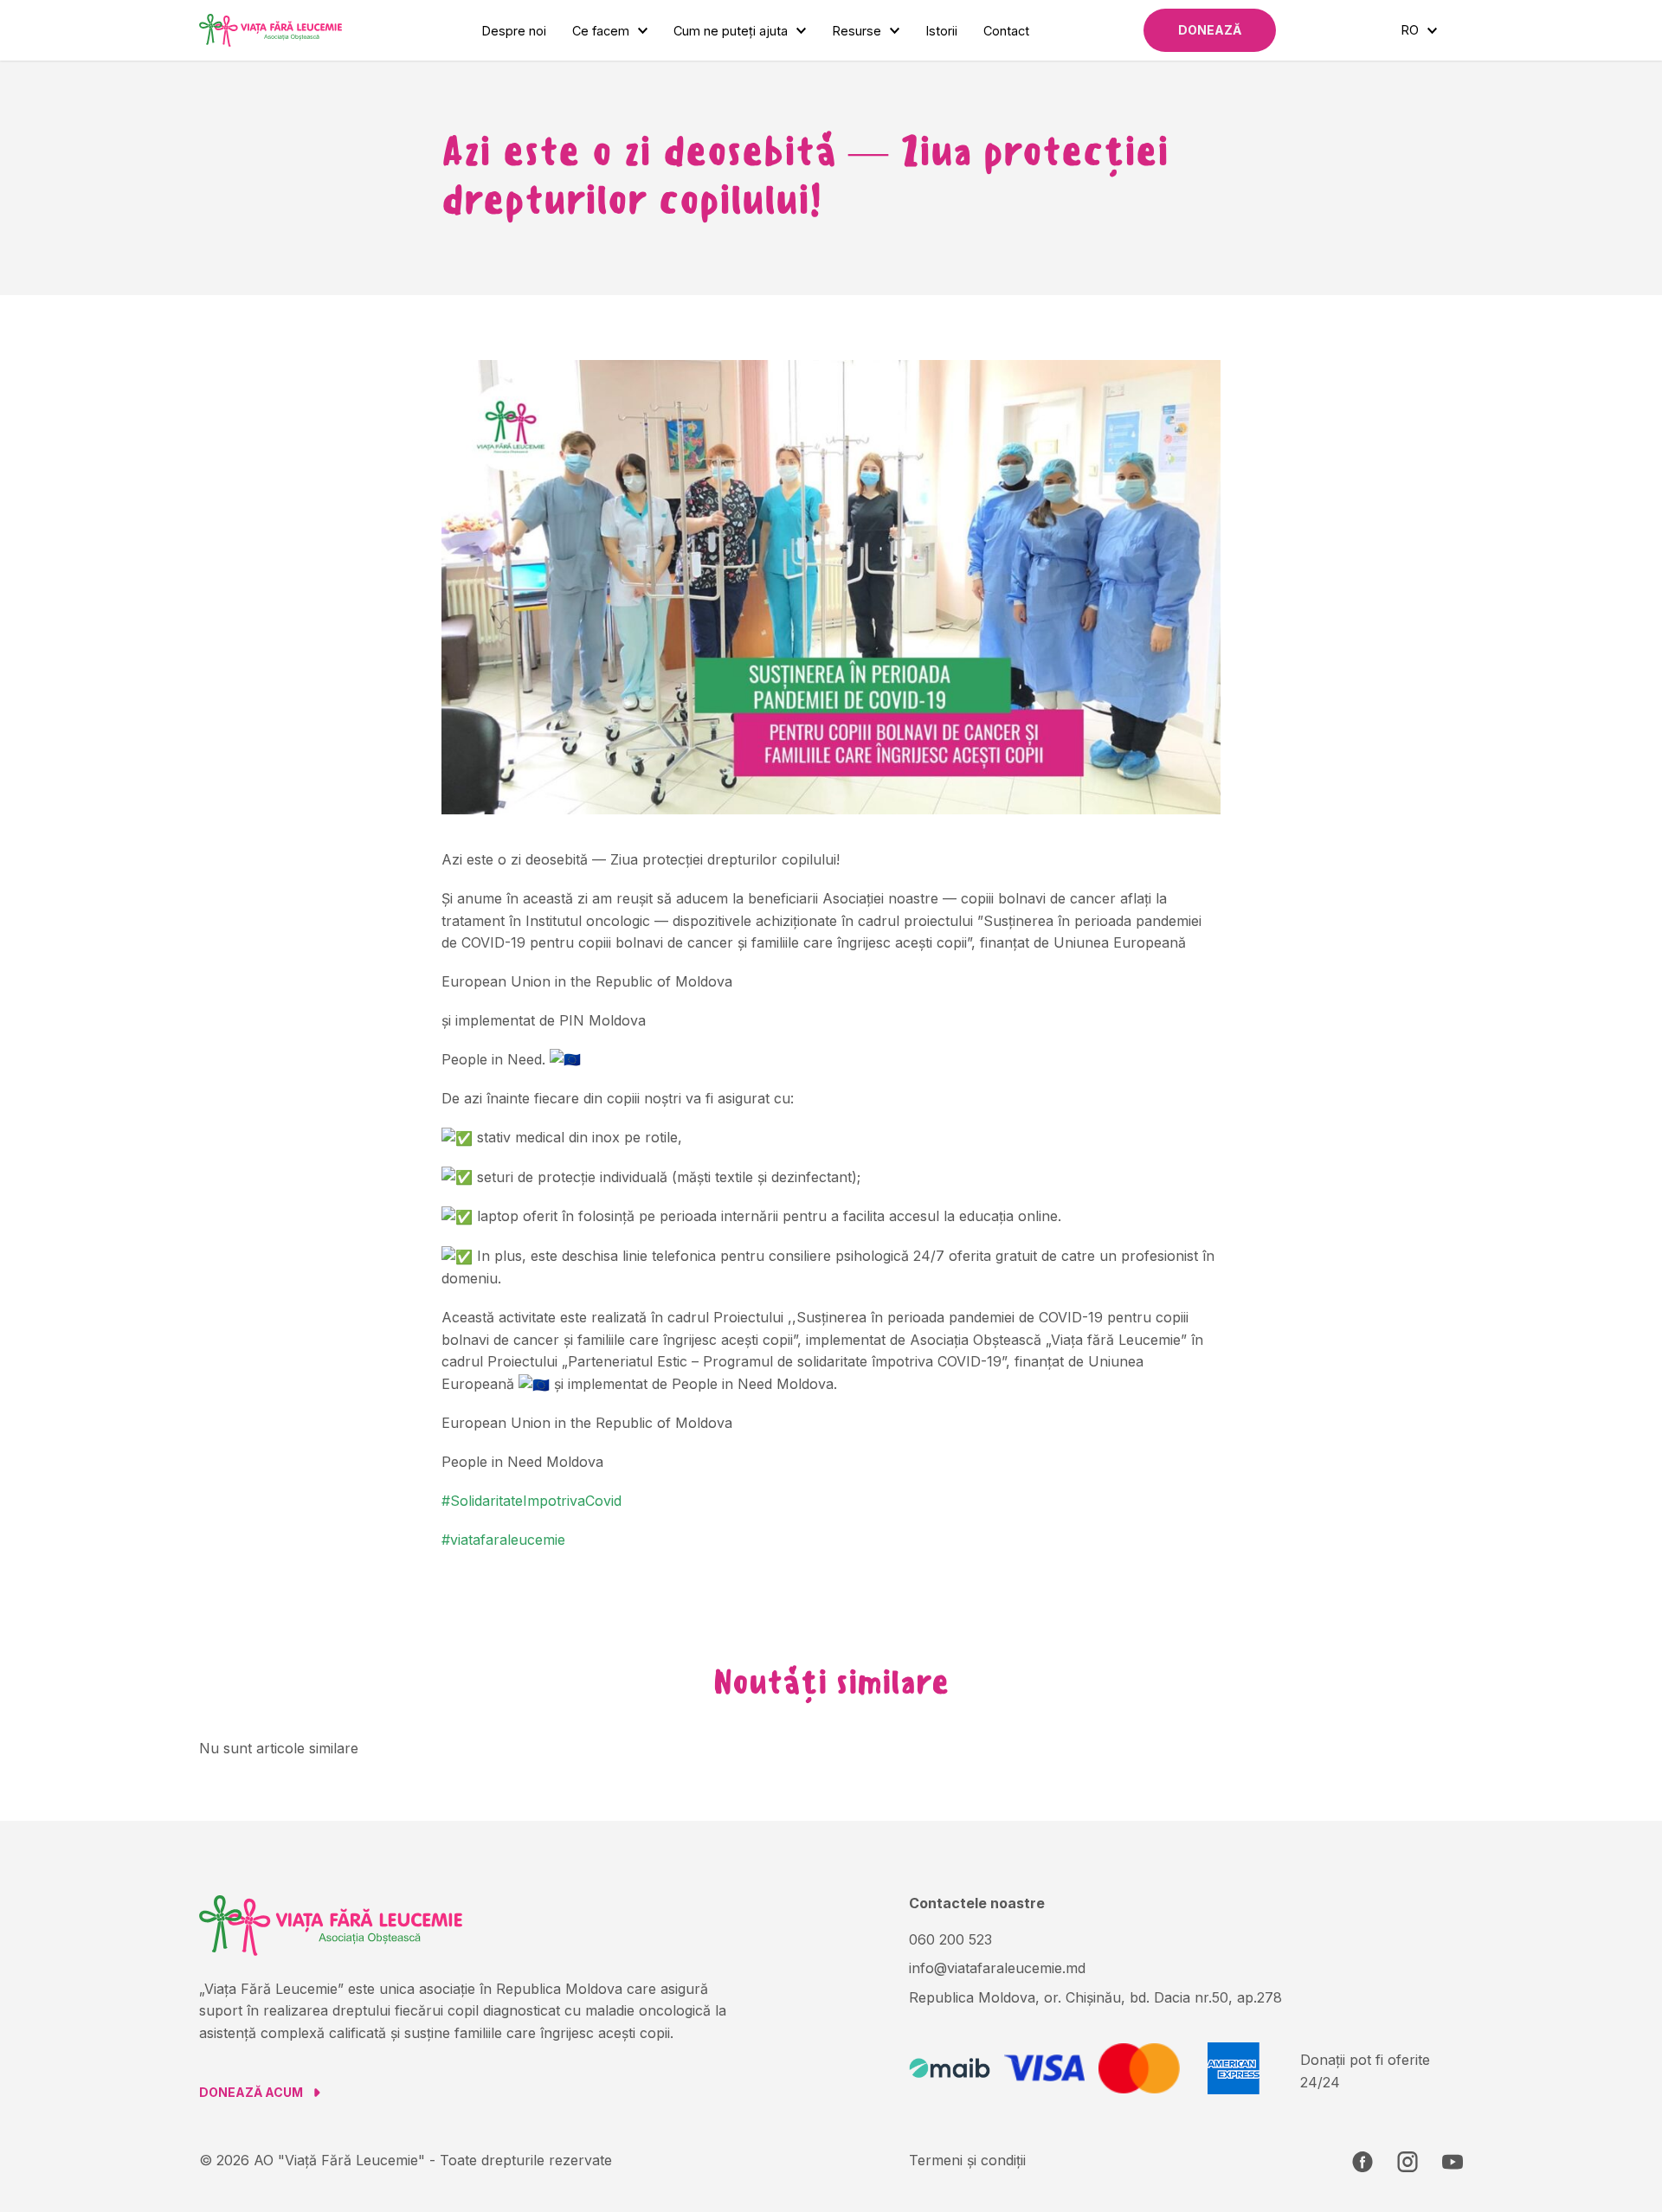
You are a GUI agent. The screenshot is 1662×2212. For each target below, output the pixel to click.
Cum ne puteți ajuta (731, 31)
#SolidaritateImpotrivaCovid (531, 1501)
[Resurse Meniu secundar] (895, 31)
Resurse (857, 31)
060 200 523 (950, 1939)
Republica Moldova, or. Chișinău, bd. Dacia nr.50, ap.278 (1095, 1997)
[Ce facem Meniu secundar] (643, 31)
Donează (1210, 30)
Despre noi (514, 31)
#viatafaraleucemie (503, 1540)
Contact (1006, 31)
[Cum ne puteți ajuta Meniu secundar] (801, 31)
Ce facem (601, 31)
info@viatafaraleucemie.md (997, 1968)
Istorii (941, 31)
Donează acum (251, 2092)
